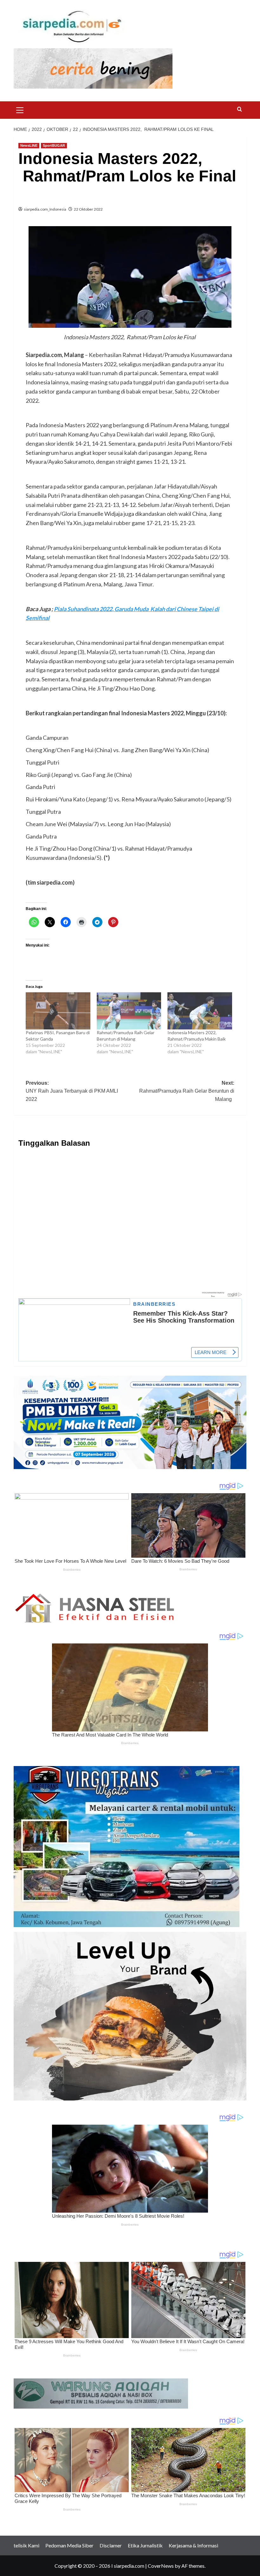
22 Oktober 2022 (88, 209)
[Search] (240, 109)
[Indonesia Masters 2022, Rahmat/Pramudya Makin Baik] (200, 1011)
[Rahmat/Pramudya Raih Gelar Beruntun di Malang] (129, 1011)
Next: (187, 1091)
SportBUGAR (54, 145)
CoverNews (161, 2566)
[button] (20, 109)
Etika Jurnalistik (145, 2545)
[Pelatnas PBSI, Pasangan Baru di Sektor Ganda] (58, 1011)
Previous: (72, 1091)
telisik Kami (26, 2545)
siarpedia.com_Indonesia (45, 209)
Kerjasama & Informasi (193, 2545)
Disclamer (111, 2545)
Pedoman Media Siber (69, 2545)
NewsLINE (29, 145)
